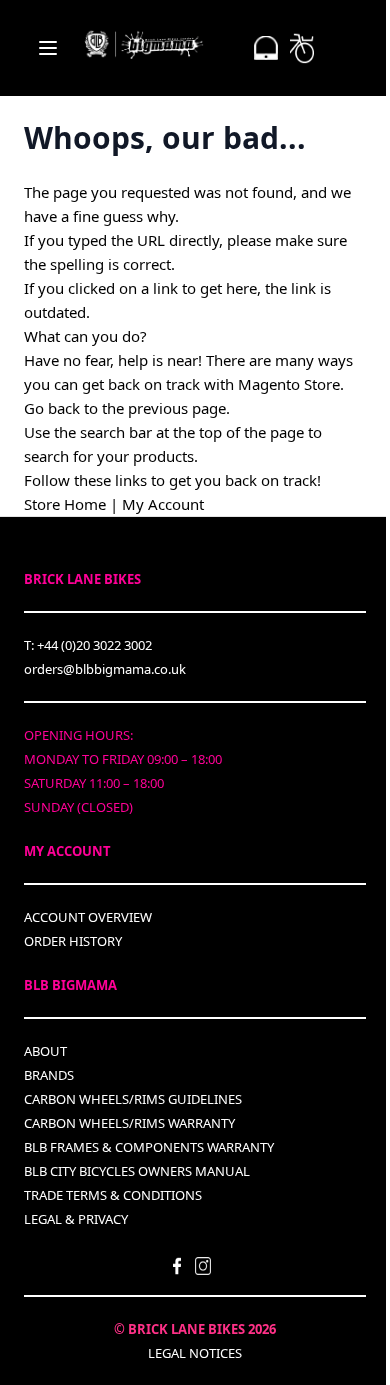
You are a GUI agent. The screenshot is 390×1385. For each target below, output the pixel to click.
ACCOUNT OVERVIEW (88, 917)
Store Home (65, 504)
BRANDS (49, 1075)
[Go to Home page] (144, 44)
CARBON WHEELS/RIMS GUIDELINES (133, 1099)
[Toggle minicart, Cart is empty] (302, 48)
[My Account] (266, 48)
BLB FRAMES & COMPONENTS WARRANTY (149, 1147)
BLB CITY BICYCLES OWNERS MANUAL (137, 1171)
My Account (163, 504)
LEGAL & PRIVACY (76, 1219)
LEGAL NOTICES (195, 1353)
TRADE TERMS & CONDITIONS (113, 1195)
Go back (52, 408)
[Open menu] (48, 48)
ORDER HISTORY (73, 941)
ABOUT (45, 1051)
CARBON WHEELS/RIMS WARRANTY (129, 1123)
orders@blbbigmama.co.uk (105, 669)
